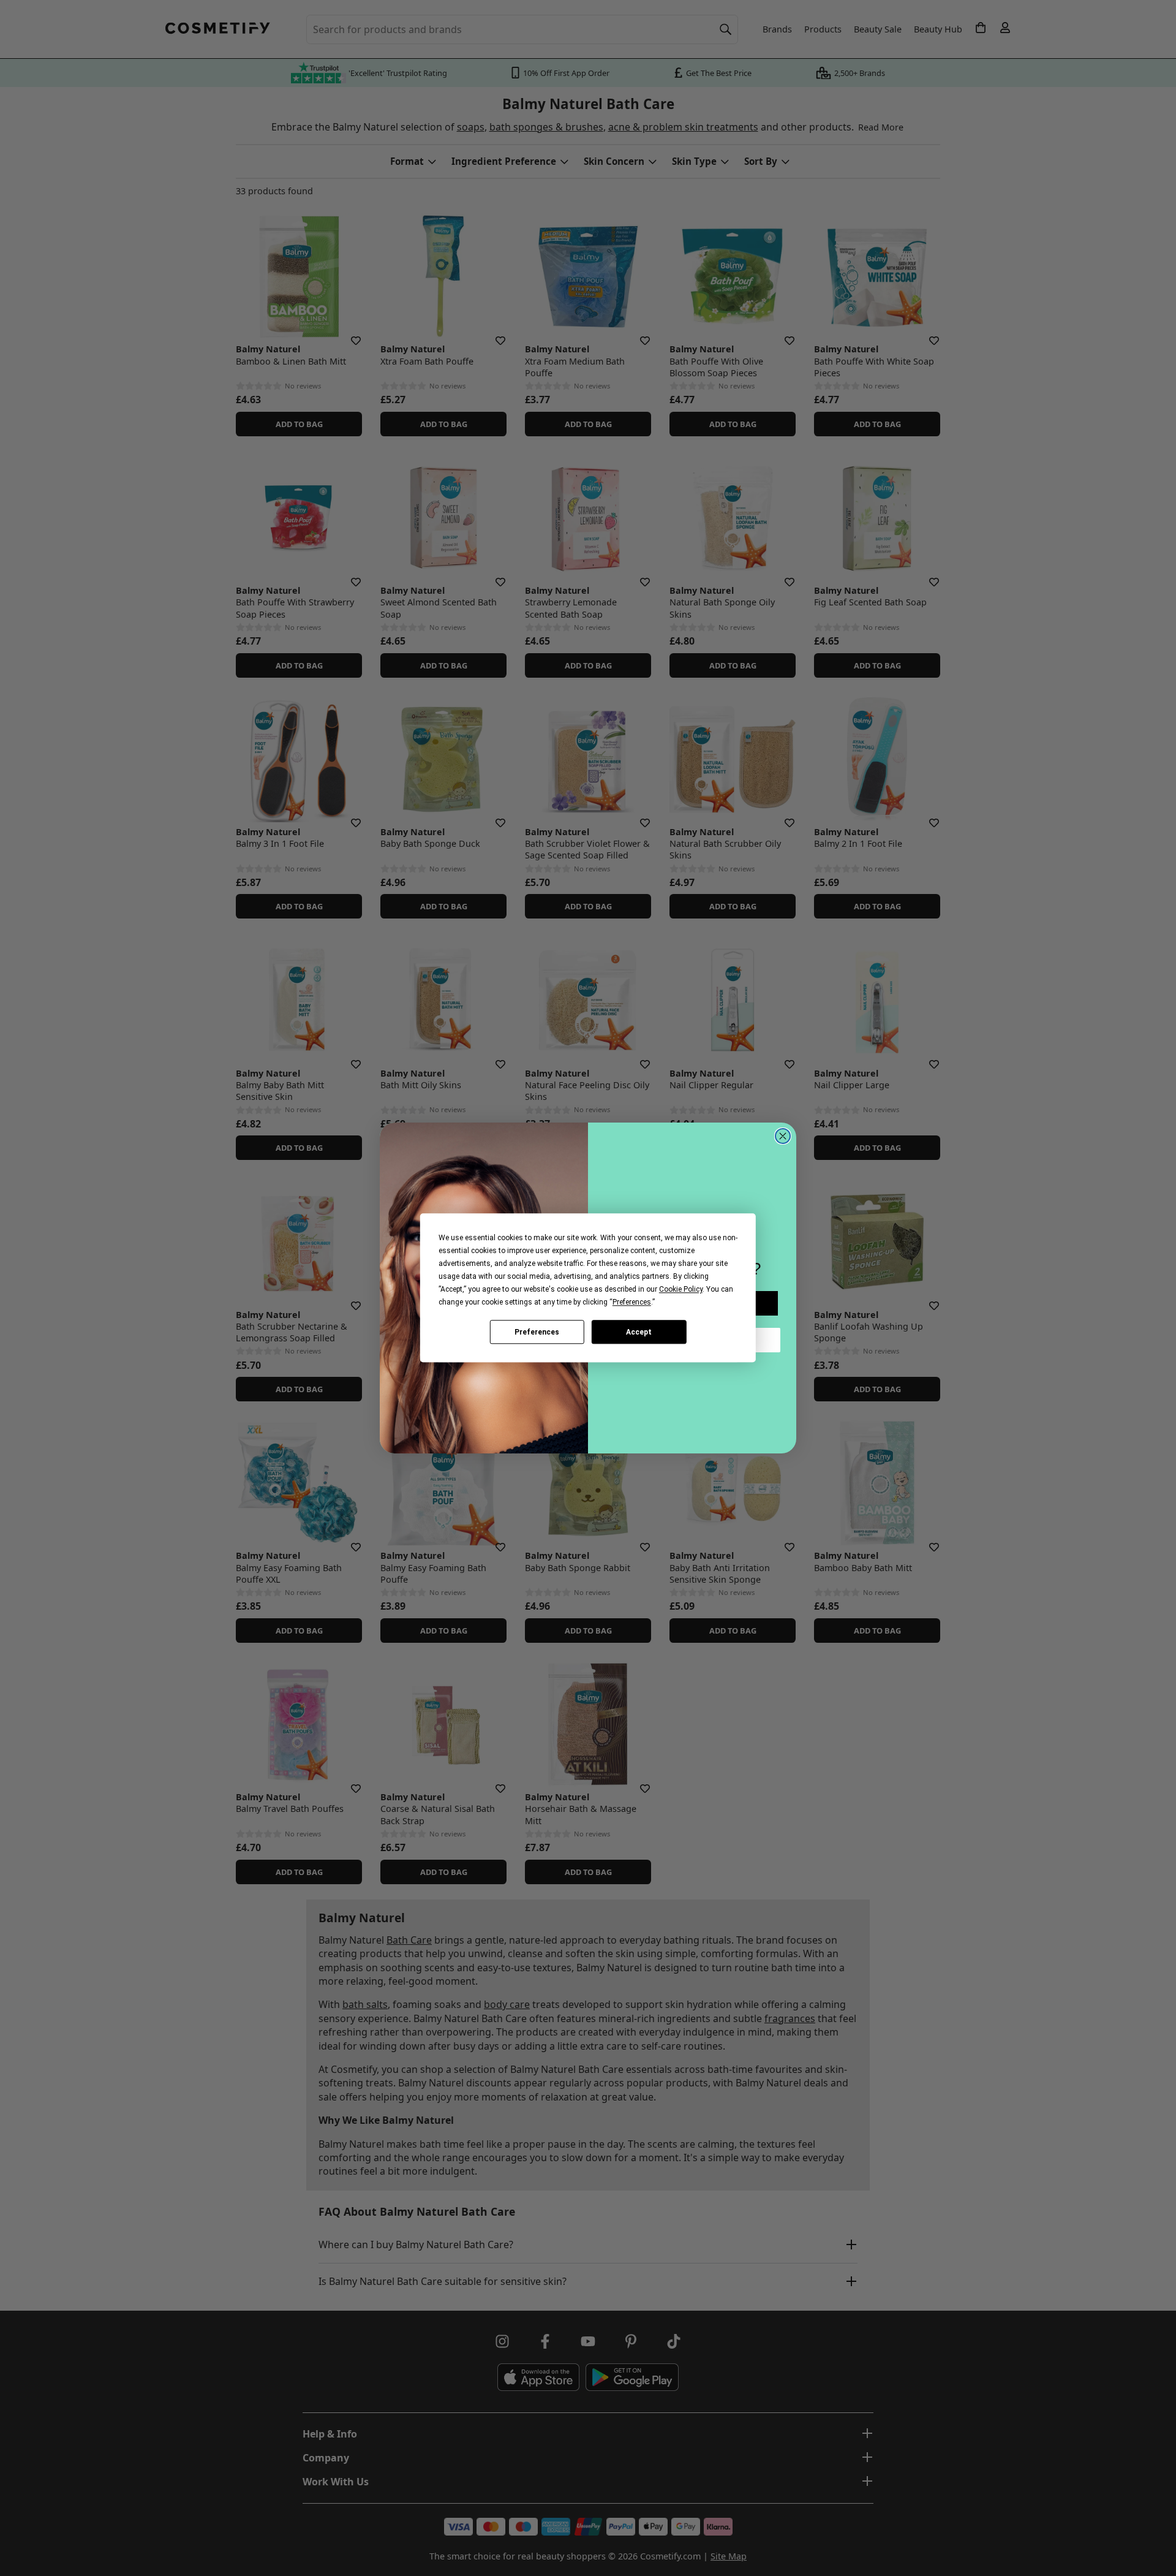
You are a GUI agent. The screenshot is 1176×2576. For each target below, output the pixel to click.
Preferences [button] (632, 1302)
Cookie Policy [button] (681, 1289)
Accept (639, 1332)
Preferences (537, 1332)
